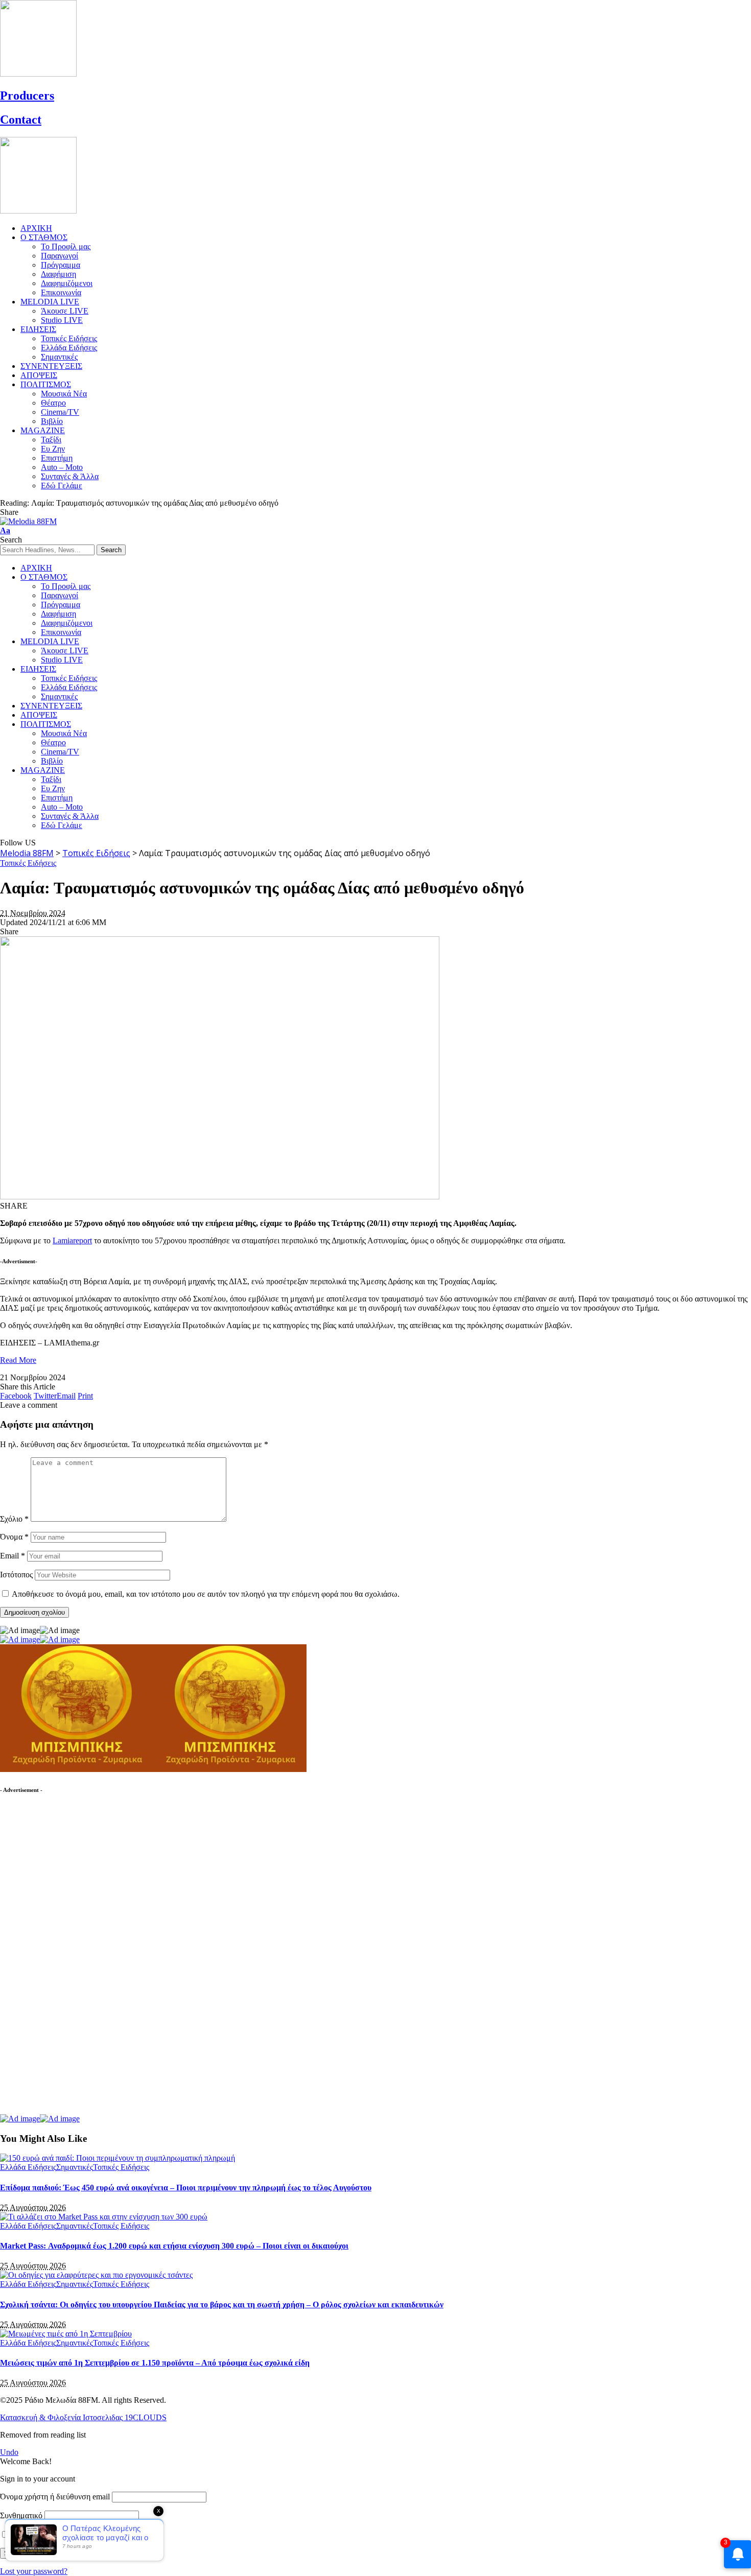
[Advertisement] (77, 1959)
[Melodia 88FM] (28, 521)
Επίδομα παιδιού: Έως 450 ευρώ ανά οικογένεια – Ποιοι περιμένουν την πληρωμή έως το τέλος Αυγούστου (186, 2188)
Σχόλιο (14, 1519)
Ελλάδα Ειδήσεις (28, 2167)
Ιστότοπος (16, 1575)
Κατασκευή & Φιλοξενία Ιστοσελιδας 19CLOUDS (83, 2417)
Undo (9, 2452)
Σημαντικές (75, 2167)
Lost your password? (34, 2571)
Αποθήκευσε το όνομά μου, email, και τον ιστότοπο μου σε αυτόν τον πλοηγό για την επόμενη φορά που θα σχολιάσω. (206, 1594)
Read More (18, 1360)
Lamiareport (72, 1240)
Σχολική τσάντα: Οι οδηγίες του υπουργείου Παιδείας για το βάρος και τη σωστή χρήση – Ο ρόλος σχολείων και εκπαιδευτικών (222, 2305)
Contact (21, 120)
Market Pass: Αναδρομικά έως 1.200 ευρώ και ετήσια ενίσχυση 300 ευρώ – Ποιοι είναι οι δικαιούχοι (174, 2246)
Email (13, 1556)
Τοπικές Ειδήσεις (28, 863)
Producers (27, 96)
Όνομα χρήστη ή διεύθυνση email (55, 2497)
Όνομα (14, 1537)
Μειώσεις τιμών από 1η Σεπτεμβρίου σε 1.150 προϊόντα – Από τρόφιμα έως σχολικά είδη (155, 2363)
